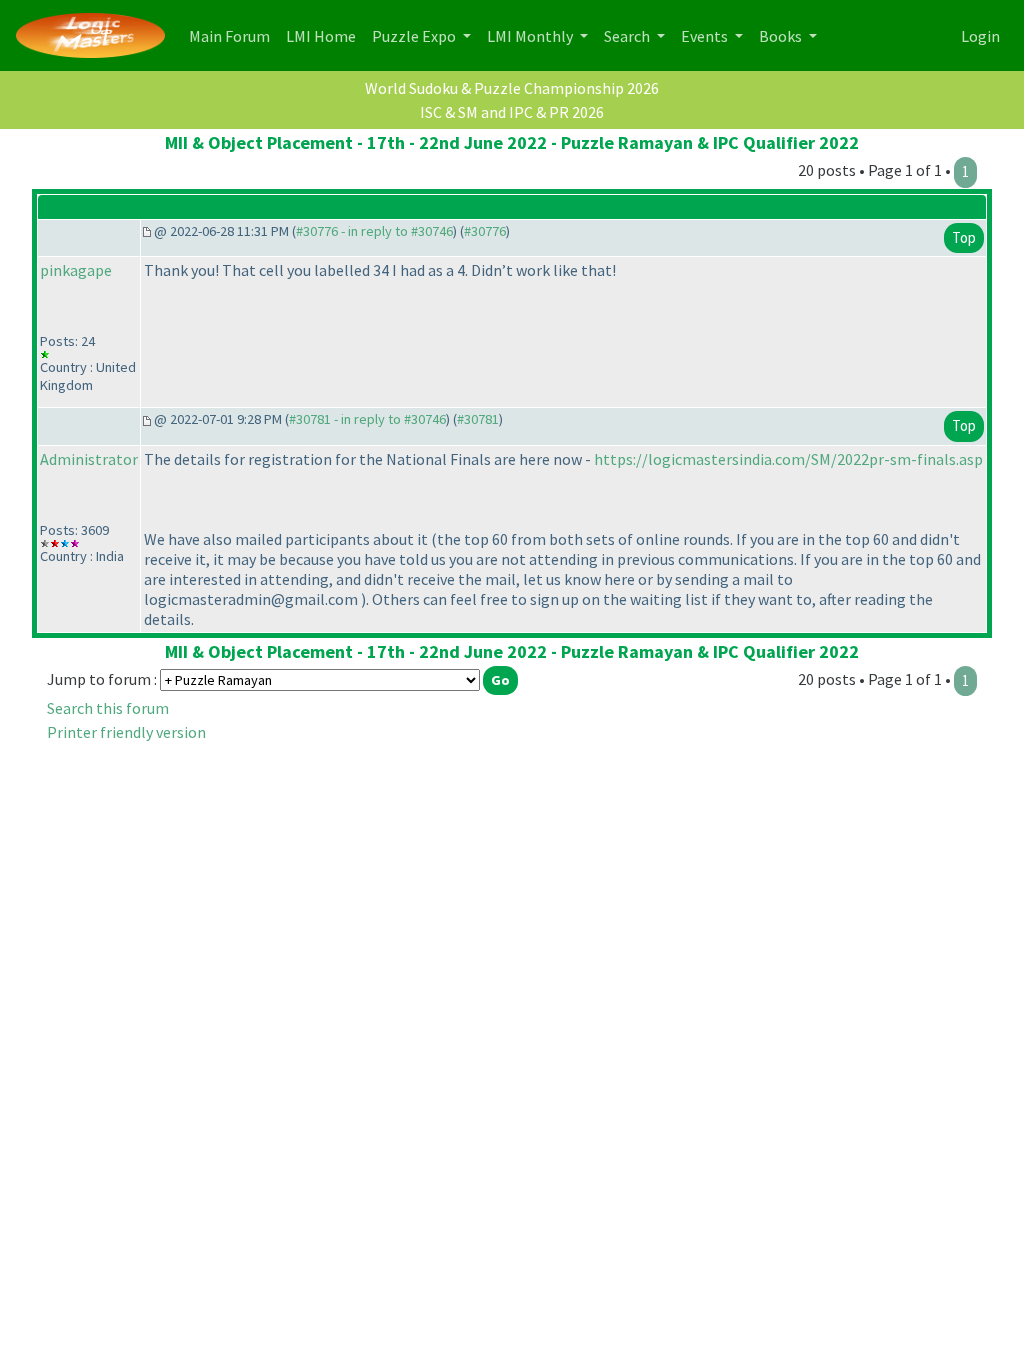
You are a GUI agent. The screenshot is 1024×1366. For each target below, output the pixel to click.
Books (782, 36)
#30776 (485, 231)
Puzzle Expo (415, 36)
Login (980, 36)
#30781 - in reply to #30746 (367, 419)
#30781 (478, 419)
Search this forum (108, 708)
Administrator (89, 459)
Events (706, 36)
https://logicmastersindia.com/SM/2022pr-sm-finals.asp (788, 459)
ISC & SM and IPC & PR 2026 (512, 112)
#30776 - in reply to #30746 (374, 231)
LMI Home (325, 35)
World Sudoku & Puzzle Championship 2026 (512, 88)
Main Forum (233, 35)
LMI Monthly (531, 36)
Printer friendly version (126, 732)
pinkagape (76, 270)
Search (628, 36)
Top (964, 237)
